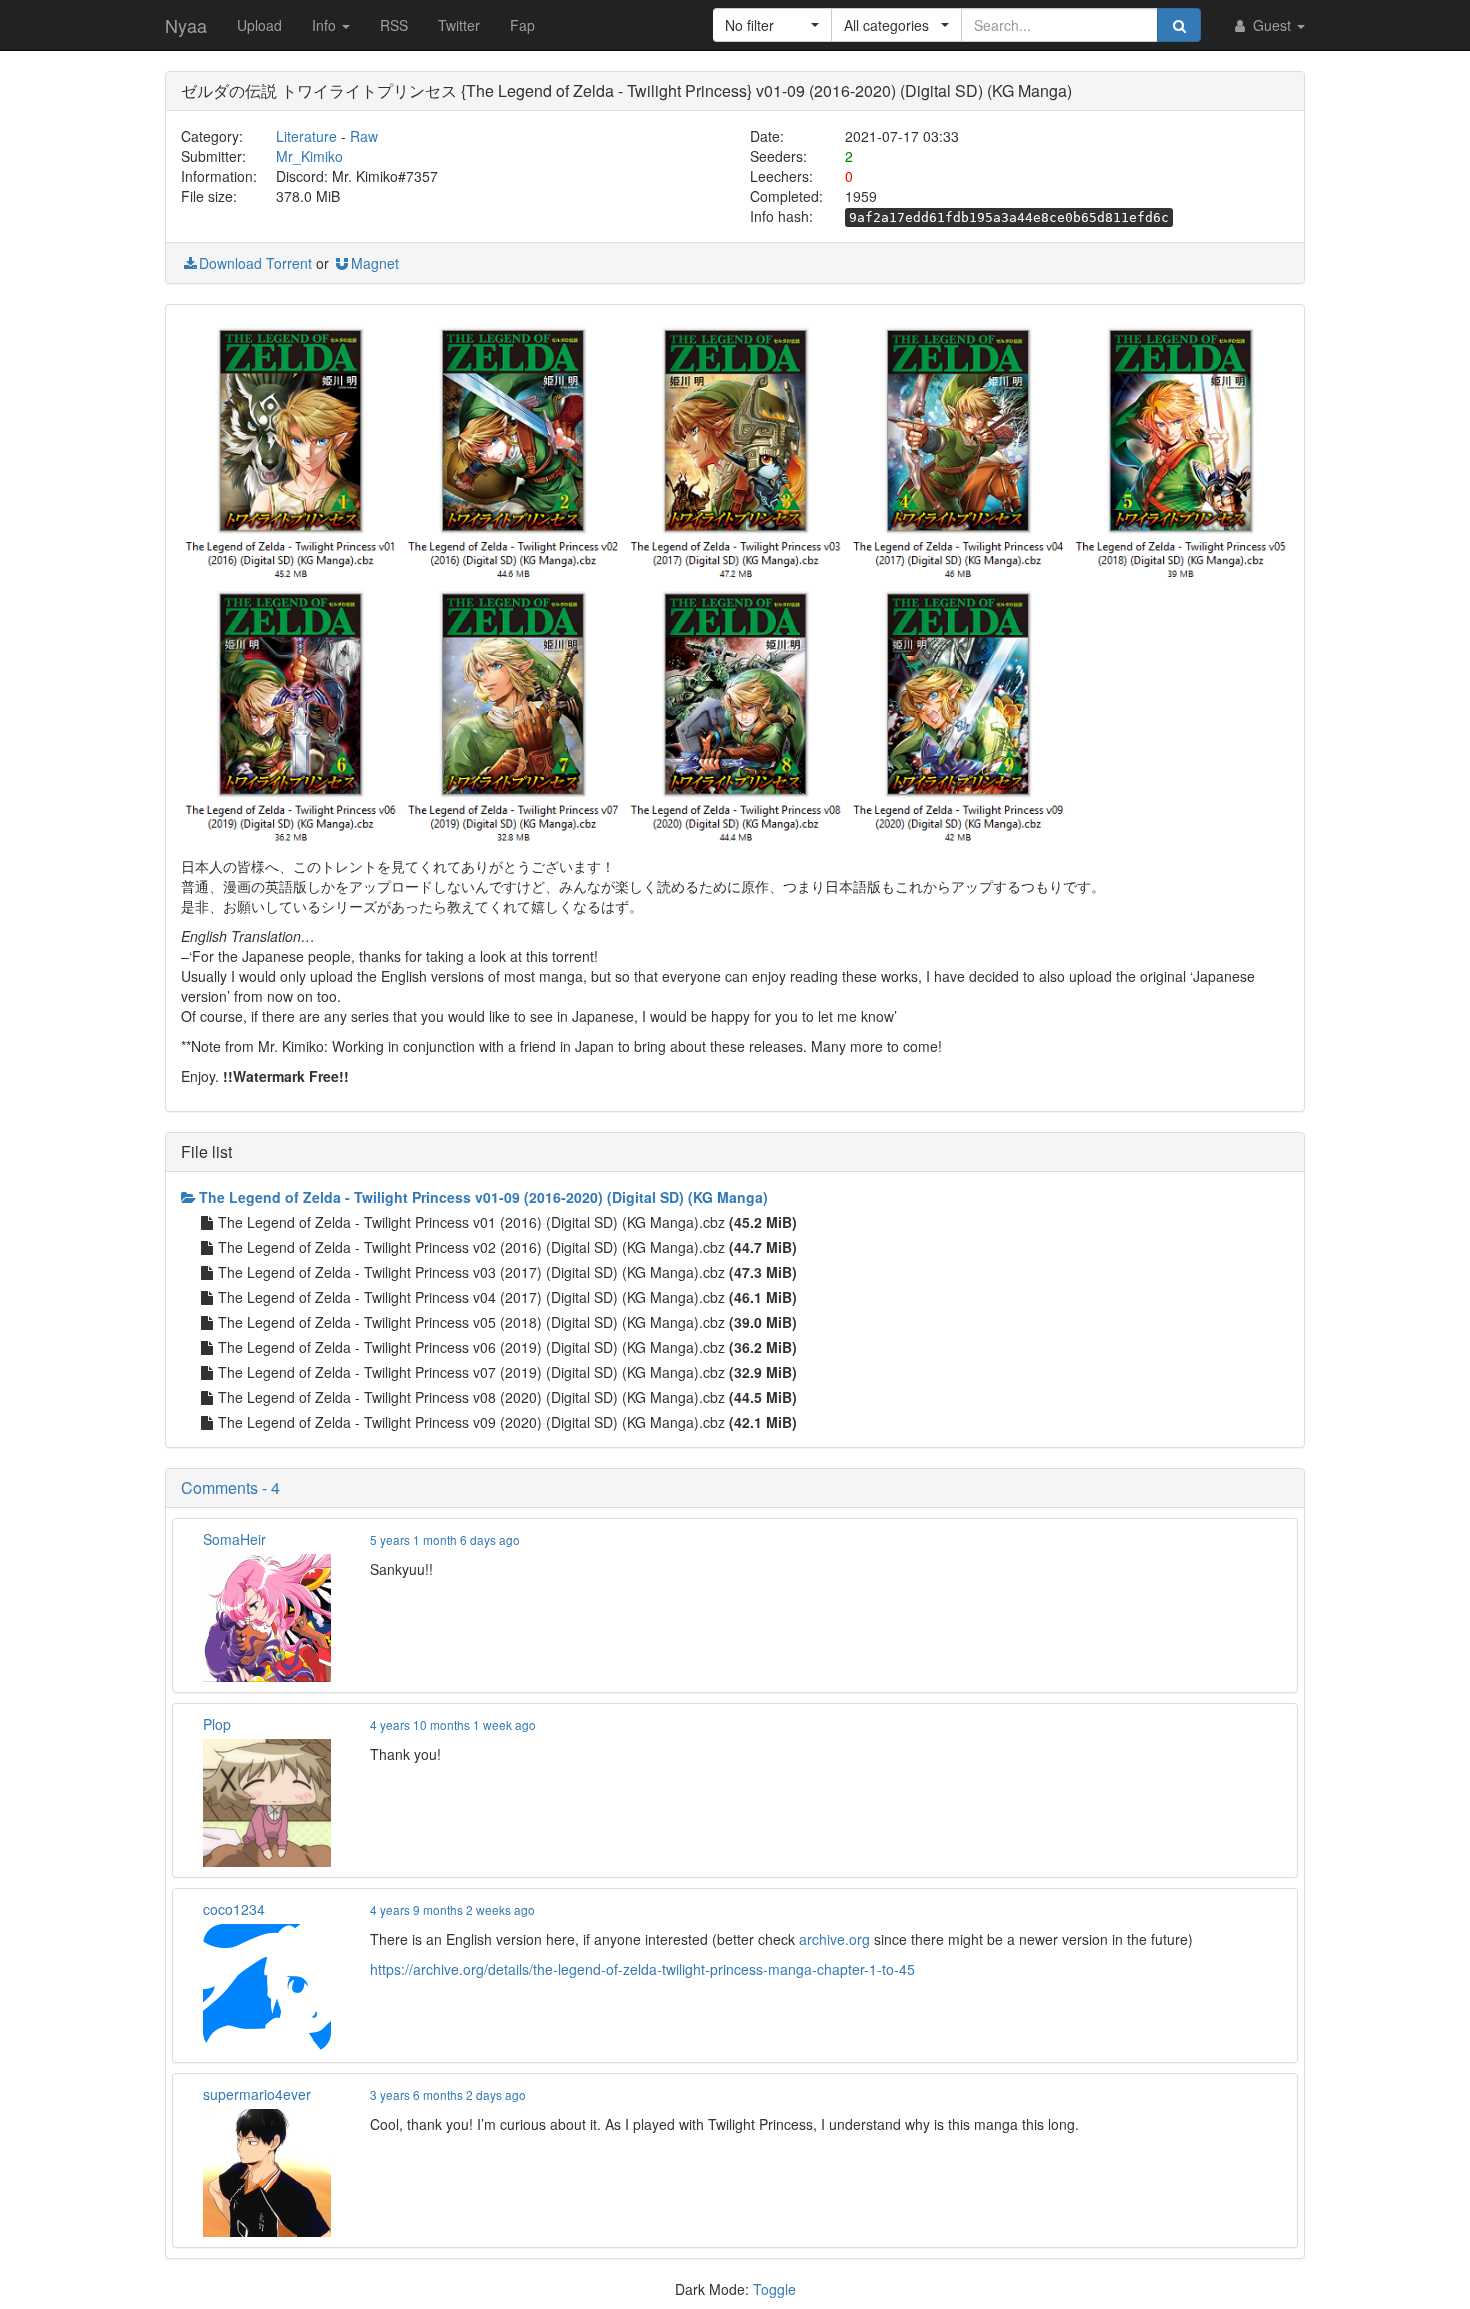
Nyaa (186, 25)
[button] (772, 25)
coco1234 (234, 1909)
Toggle (774, 2289)
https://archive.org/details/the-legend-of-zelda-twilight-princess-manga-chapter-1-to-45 (642, 1969)
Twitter (459, 25)
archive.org (834, 1939)
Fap (522, 25)
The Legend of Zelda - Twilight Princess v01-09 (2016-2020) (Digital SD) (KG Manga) (483, 1197)
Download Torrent (255, 263)
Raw (364, 136)
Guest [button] (1272, 25)
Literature (306, 136)
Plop (217, 1724)
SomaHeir (234, 1539)
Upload (259, 25)
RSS (394, 25)
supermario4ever (257, 2094)
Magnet (375, 263)
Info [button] (326, 25)
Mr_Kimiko (309, 156)
